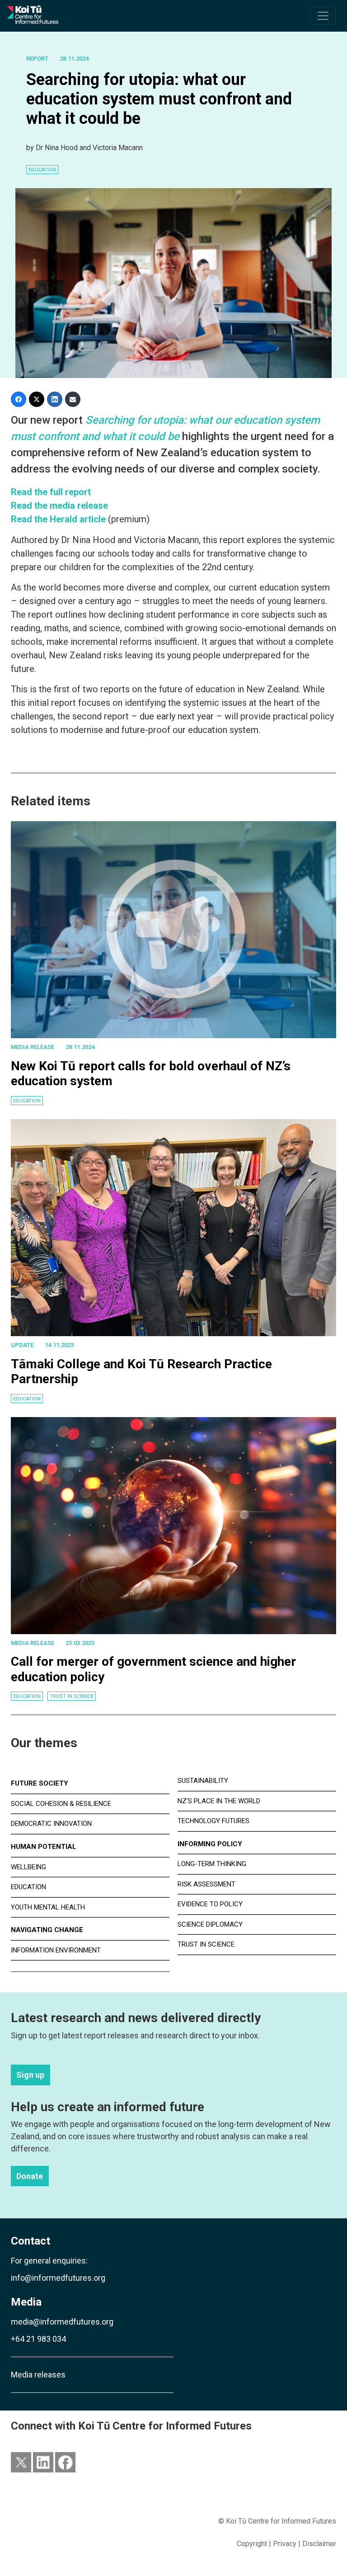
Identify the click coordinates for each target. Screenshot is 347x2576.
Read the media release (59, 506)
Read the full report (51, 492)
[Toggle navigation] (323, 16)
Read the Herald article (58, 519)
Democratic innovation (51, 1824)
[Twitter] (37, 399)
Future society (40, 1783)
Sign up (30, 2075)
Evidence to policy (210, 1904)
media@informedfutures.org (62, 2322)
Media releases (38, 2375)
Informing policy (210, 1844)
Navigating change (47, 1930)
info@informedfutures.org (58, 2278)
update (22, 1345)
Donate (30, 2176)
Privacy (285, 2544)
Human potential (44, 1847)
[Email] (73, 399)
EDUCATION (42, 170)
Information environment (56, 1950)
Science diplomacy (210, 1924)
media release (33, 1047)
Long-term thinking (212, 1864)
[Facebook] (19, 399)
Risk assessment (206, 1884)
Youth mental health (48, 1907)
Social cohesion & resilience (61, 1804)
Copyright (252, 2544)
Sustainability (203, 1781)
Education (27, 1101)
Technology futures (213, 1821)
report (37, 59)
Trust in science (72, 1696)
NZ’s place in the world (219, 1801)
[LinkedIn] (55, 399)
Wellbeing (28, 1867)
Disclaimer (319, 2544)
